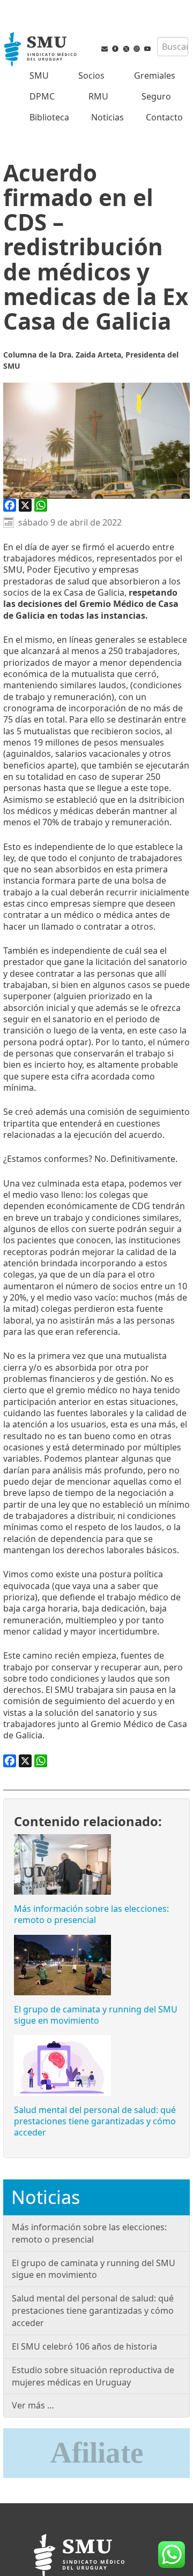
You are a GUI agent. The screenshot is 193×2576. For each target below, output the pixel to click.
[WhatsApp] (41, 505)
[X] (25, 505)
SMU (39, 75)
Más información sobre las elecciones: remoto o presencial (91, 1914)
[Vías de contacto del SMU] (105, 51)
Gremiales (155, 75)
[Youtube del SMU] (147, 51)
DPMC (42, 96)
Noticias (107, 117)
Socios (91, 75)
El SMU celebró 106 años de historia (84, 2346)
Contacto (164, 117)
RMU (98, 96)
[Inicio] (41, 50)
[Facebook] (10, 505)
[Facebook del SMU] (115, 51)
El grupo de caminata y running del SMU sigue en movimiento (96, 2015)
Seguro (156, 96)
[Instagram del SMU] (137, 51)
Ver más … (33, 2405)
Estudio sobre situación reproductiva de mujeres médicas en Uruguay (93, 2376)
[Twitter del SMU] (126, 51)
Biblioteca (49, 117)
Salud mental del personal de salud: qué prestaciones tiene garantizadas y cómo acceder (95, 2121)
